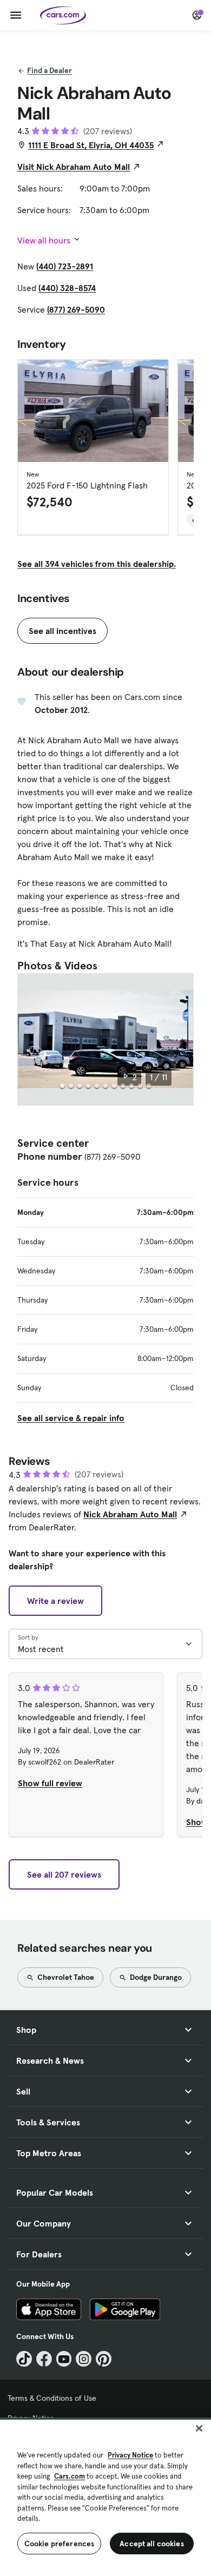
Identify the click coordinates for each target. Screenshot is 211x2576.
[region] (105, 2497)
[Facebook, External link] (44, 2359)
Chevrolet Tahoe (65, 1977)
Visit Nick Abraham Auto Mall (74, 167)
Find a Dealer (50, 70)
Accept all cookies (152, 2544)
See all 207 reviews (64, 1874)
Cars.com (70, 2476)
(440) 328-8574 (67, 288)
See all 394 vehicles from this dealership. (97, 564)
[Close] (199, 2428)
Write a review (55, 1601)
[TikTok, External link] (24, 2359)
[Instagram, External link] (84, 2359)
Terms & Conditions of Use (52, 2398)
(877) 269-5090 (76, 309)
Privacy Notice (130, 2455)
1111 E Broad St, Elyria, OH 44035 (91, 145)
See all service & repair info (71, 1418)
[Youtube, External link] (64, 2359)
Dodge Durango (155, 1977)
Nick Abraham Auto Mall (130, 1514)
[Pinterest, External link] (104, 2359)
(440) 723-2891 (65, 266)
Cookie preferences (60, 2544)
